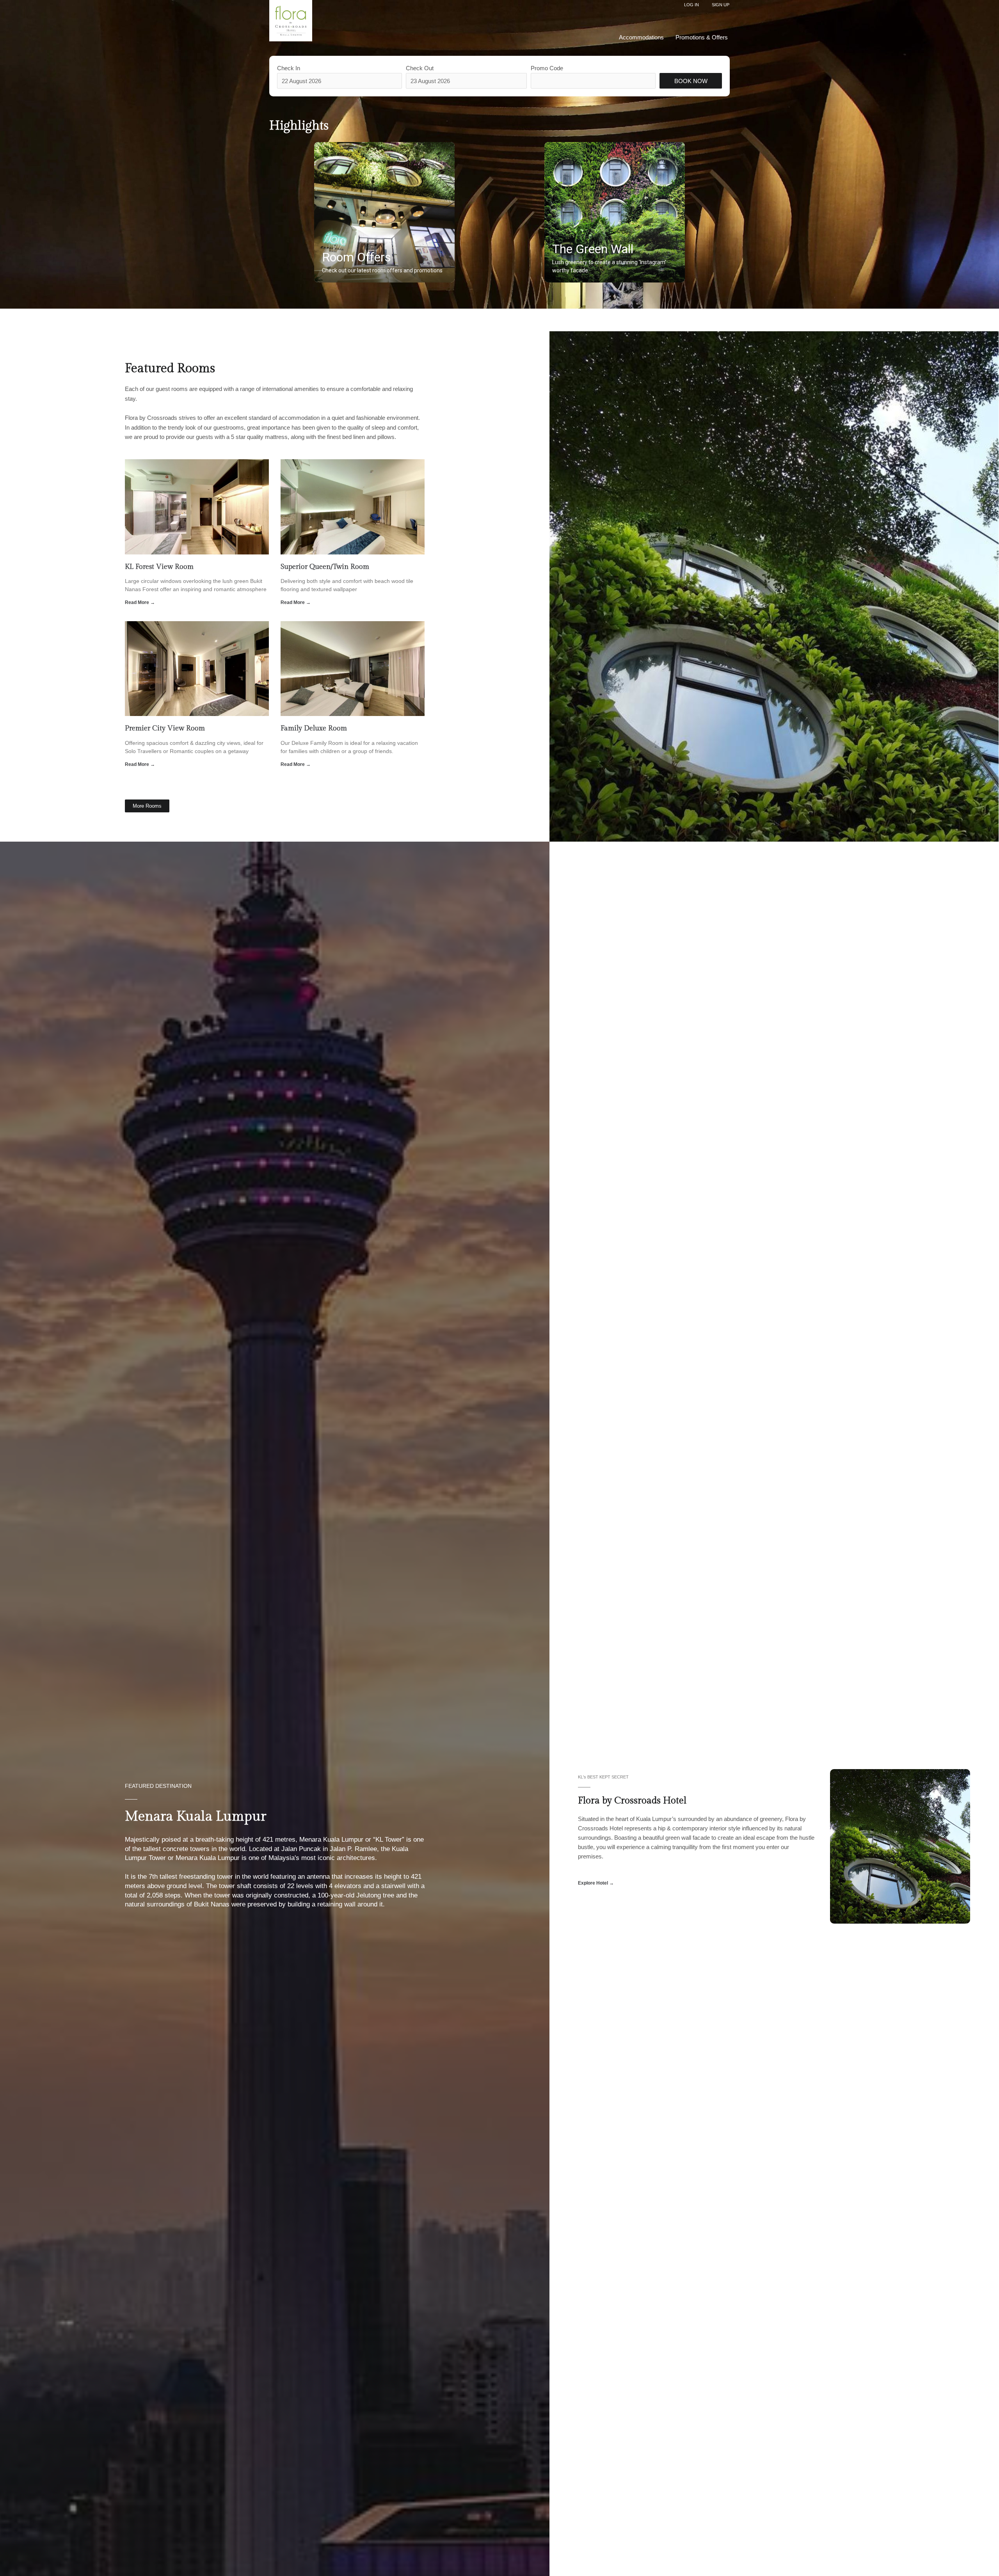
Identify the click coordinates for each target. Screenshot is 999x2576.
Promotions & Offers (702, 37)
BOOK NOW (691, 81)
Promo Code (547, 68)
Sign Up (721, 5)
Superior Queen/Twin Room (325, 567)
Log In (691, 5)
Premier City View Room (165, 728)
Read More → (140, 602)
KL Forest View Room (159, 567)
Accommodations (641, 37)
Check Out (420, 68)
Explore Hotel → (596, 1883)
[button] (384, 212)
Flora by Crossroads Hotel (632, 1801)
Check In (289, 68)
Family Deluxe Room (314, 728)
